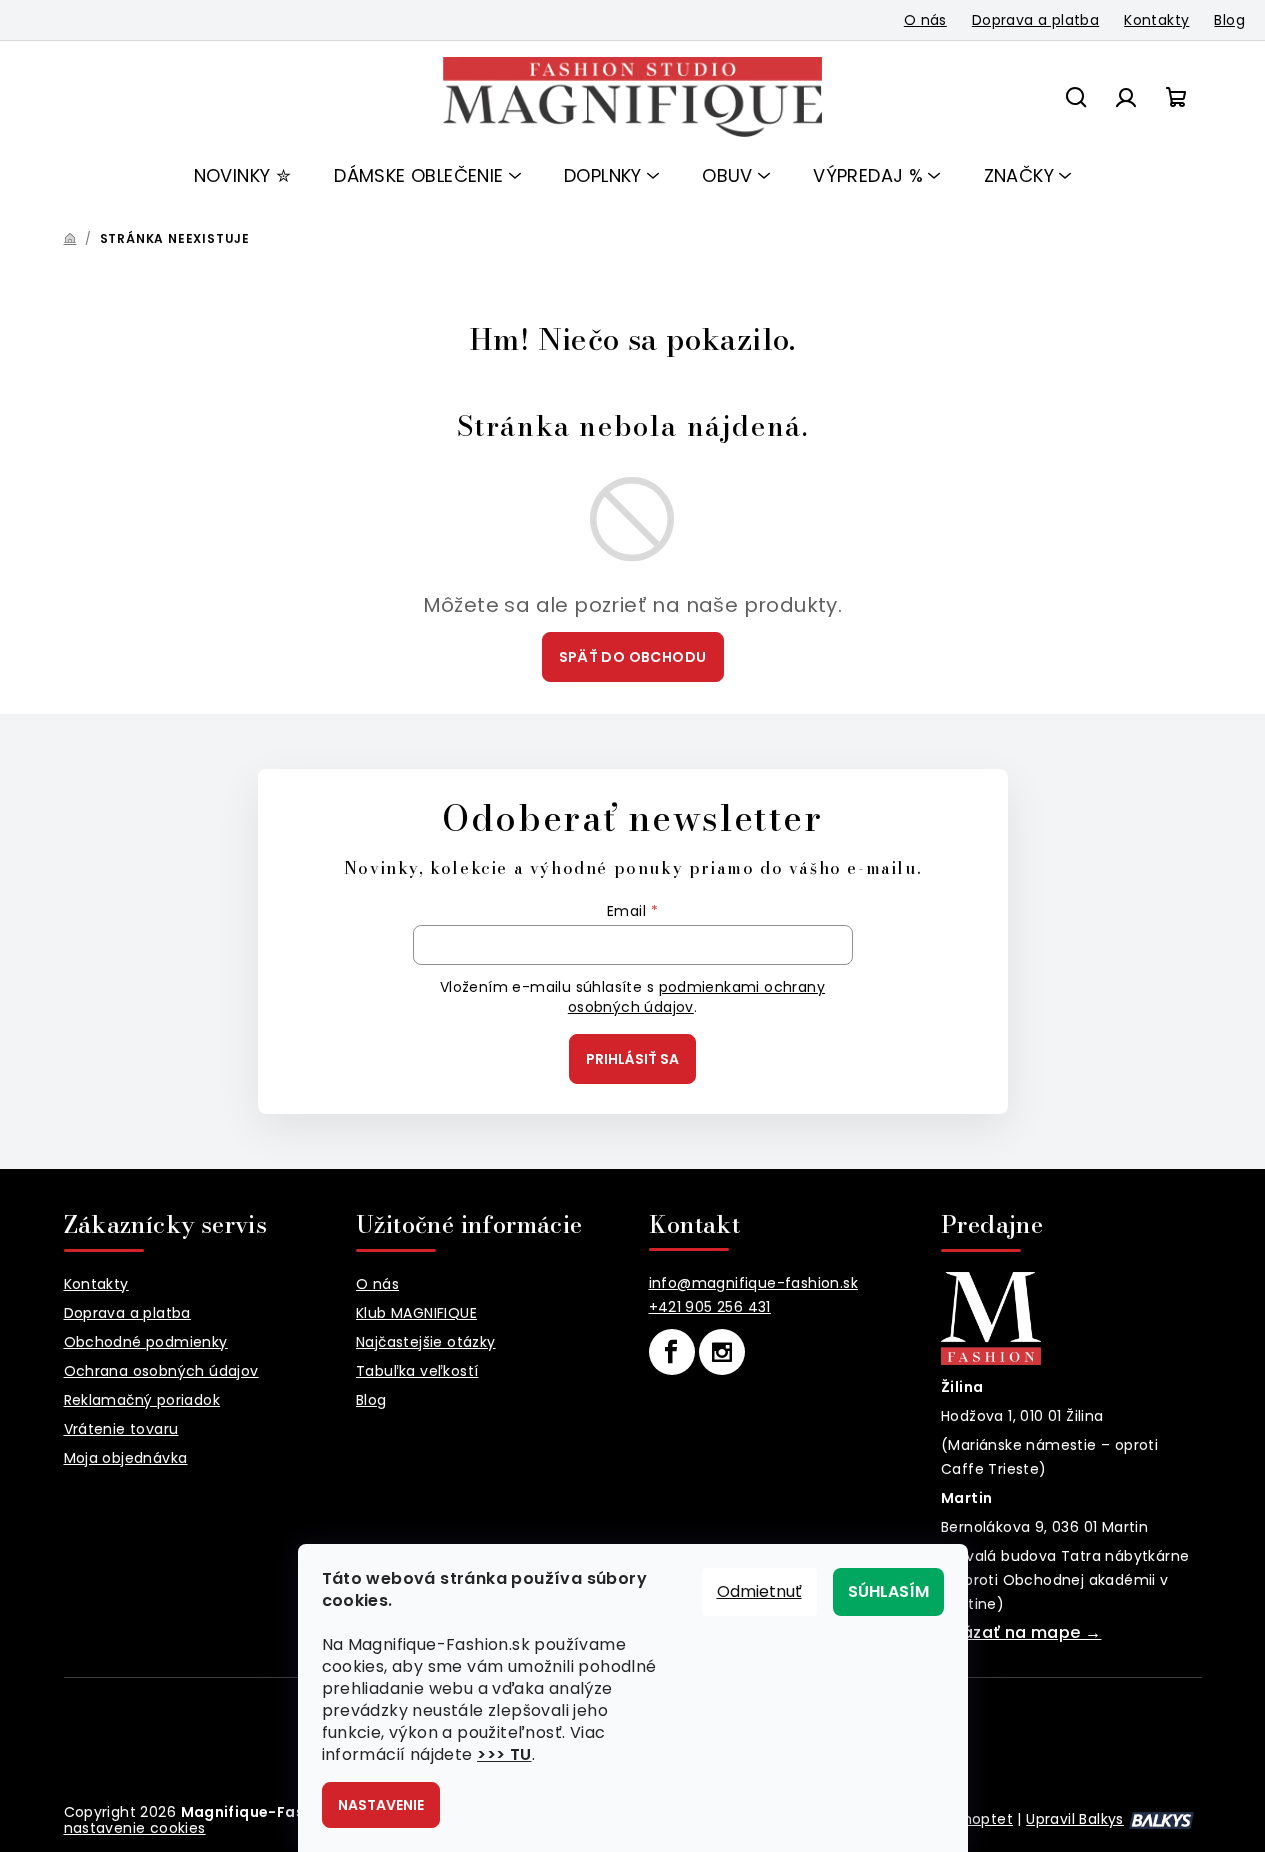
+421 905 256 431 (710, 1307)
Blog (1229, 20)
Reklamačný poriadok (142, 1400)
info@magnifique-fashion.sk (753, 1283)
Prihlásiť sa (632, 1059)
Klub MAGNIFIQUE (416, 1313)
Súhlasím (888, 1591)
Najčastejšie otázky (426, 1342)
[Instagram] (722, 1352)
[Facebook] (672, 1352)
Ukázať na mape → (1021, 1632)
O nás (925, 20)
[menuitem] (243, 176)
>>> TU (504, 1754)
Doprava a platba (1035, 20)
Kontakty (1156, 20)
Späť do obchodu (633, 657)
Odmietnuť (759, 1591)
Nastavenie (381, 1805)
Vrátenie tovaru (121, 1429)
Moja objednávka (126, 1458)
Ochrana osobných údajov (161, 1371)
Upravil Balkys (1075, 1819)
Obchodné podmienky (146, 1342)
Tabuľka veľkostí (417, 1371)
